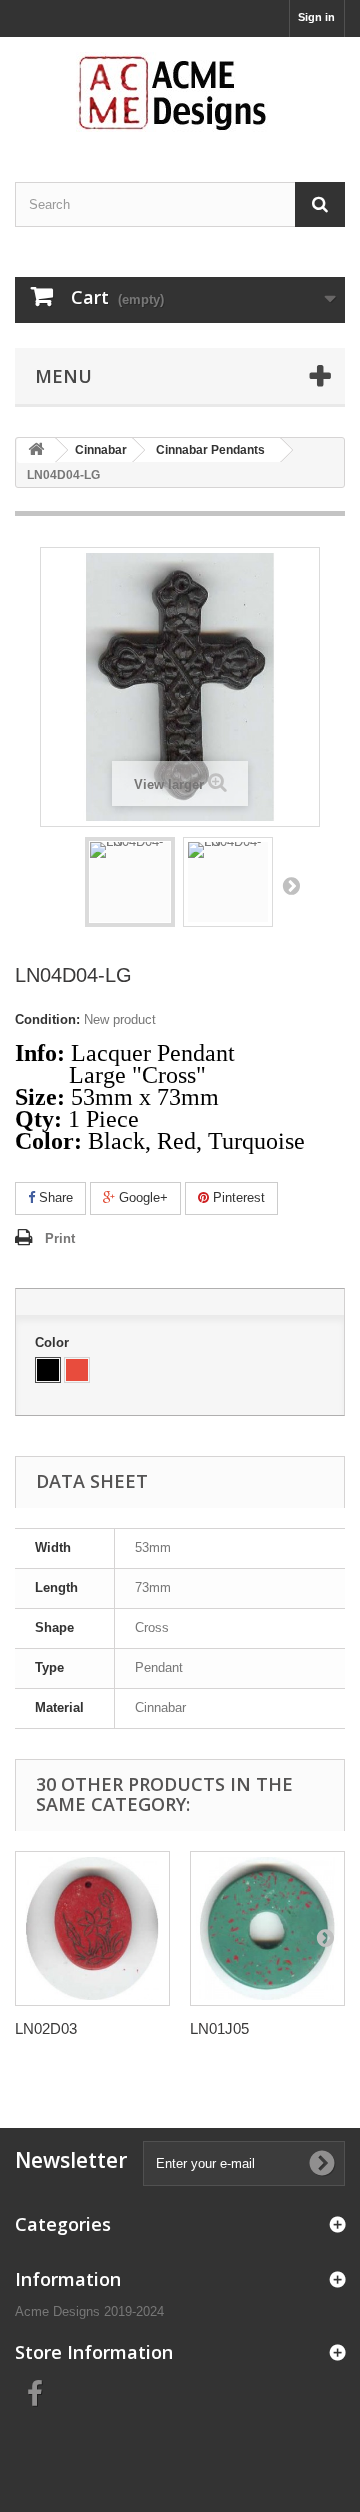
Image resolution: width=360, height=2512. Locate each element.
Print (60, 1238)
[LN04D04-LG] (130, 882)
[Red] (77, 1370)
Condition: (47, 1019)
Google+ (141, 1197)
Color (54, 1342)
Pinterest (237, 1197)
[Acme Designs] (180, 92)
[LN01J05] (267, 1928)
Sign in (316, 17)
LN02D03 (46, 2028)
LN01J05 (219, 2028)
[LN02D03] (92, 1928)
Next (291, 885)
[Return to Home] (36, 450)
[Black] (48, 1370)
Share (54, 1197)
